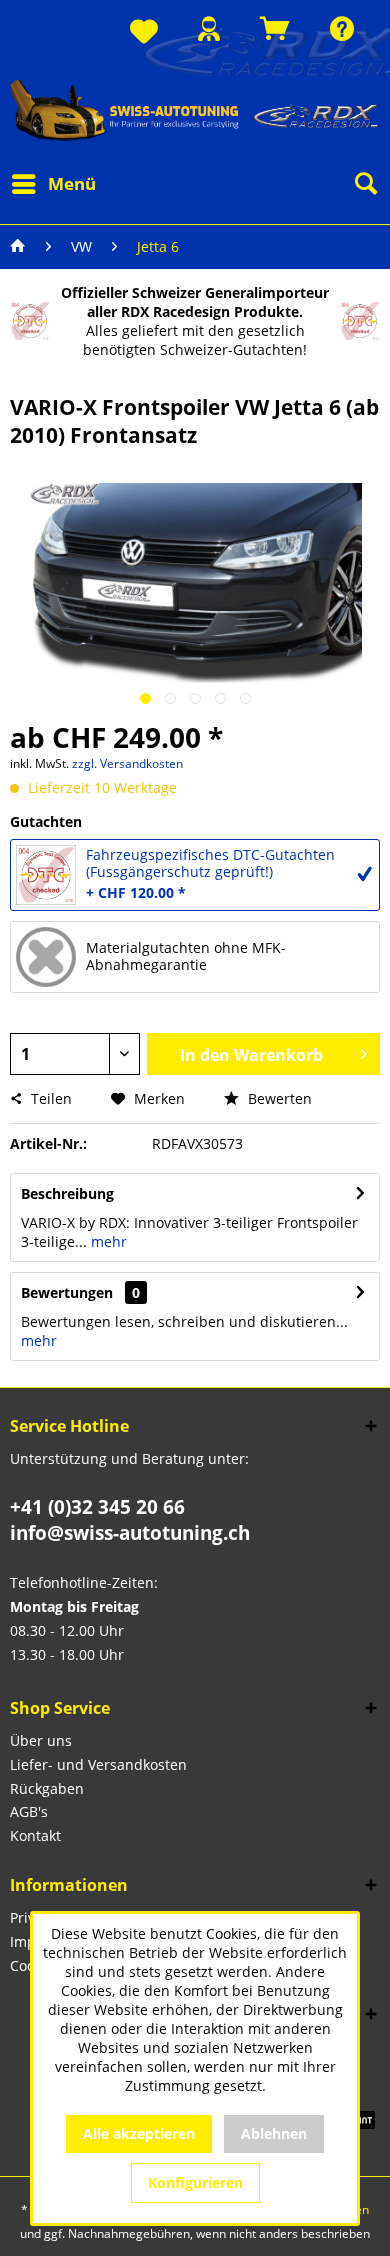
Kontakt (35, 1835)
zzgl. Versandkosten (127, 763)
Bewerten (278, 1098)
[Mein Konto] (209, 28)
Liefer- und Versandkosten (98, 1764)
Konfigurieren (195, 2182)
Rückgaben (47, 1788)
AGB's (29, 1811)
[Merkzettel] (144, 32)
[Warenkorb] (275, 28)
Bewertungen (67, 1292)
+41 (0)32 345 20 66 (97, 1507)
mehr (107, 1241)
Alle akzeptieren (139, 2133)
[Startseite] (18, 247)
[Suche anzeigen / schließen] (365, 184)
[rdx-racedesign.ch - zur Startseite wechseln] (195, 109)
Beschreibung (67, 1193)
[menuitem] (144, 32)
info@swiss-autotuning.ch (130, 1533)
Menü (72, 183)
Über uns (41, 1740)
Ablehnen (274, 2133)
